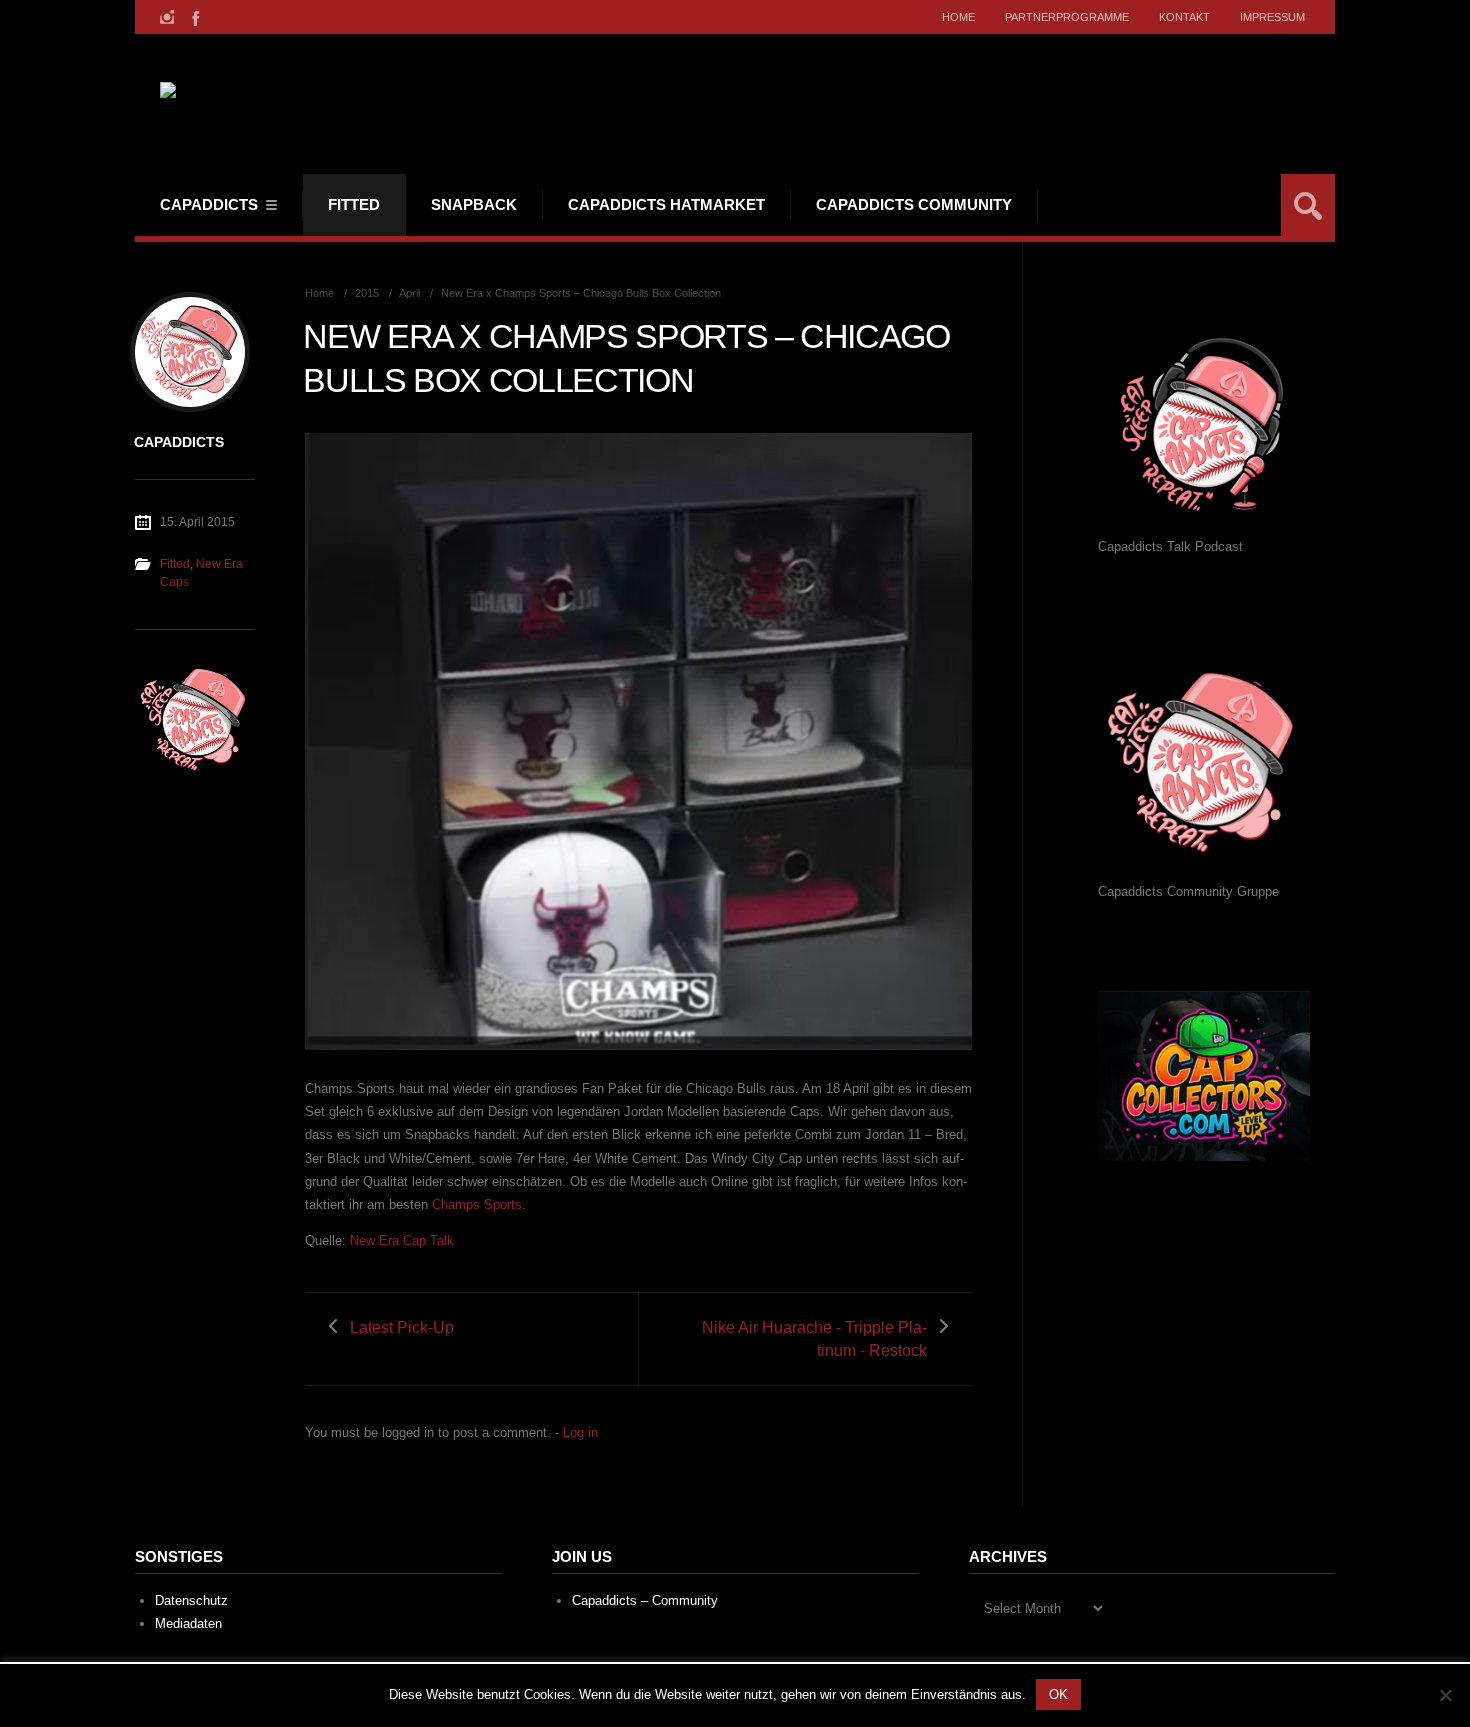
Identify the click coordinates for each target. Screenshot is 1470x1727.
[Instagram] (167, 17)
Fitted (354, 204)
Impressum (1272, 17)
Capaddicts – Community (645, 1600)
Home (958, 17)
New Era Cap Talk (402, 1240)
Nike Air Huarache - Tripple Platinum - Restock (814, 1339)
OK (1058, 1694)
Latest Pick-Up (402, 1327)
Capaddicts (209, 204)
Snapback (474, 204)
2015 (367, 293)
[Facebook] (194, 17)
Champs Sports (477, 1204)
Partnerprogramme (1067, 17)
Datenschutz (191, 1600)
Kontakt (1184, 17)
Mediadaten (188, 1623)
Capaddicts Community (914, 204)
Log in (580, 1432)
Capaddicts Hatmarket (666, 204)
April (409, 293)
